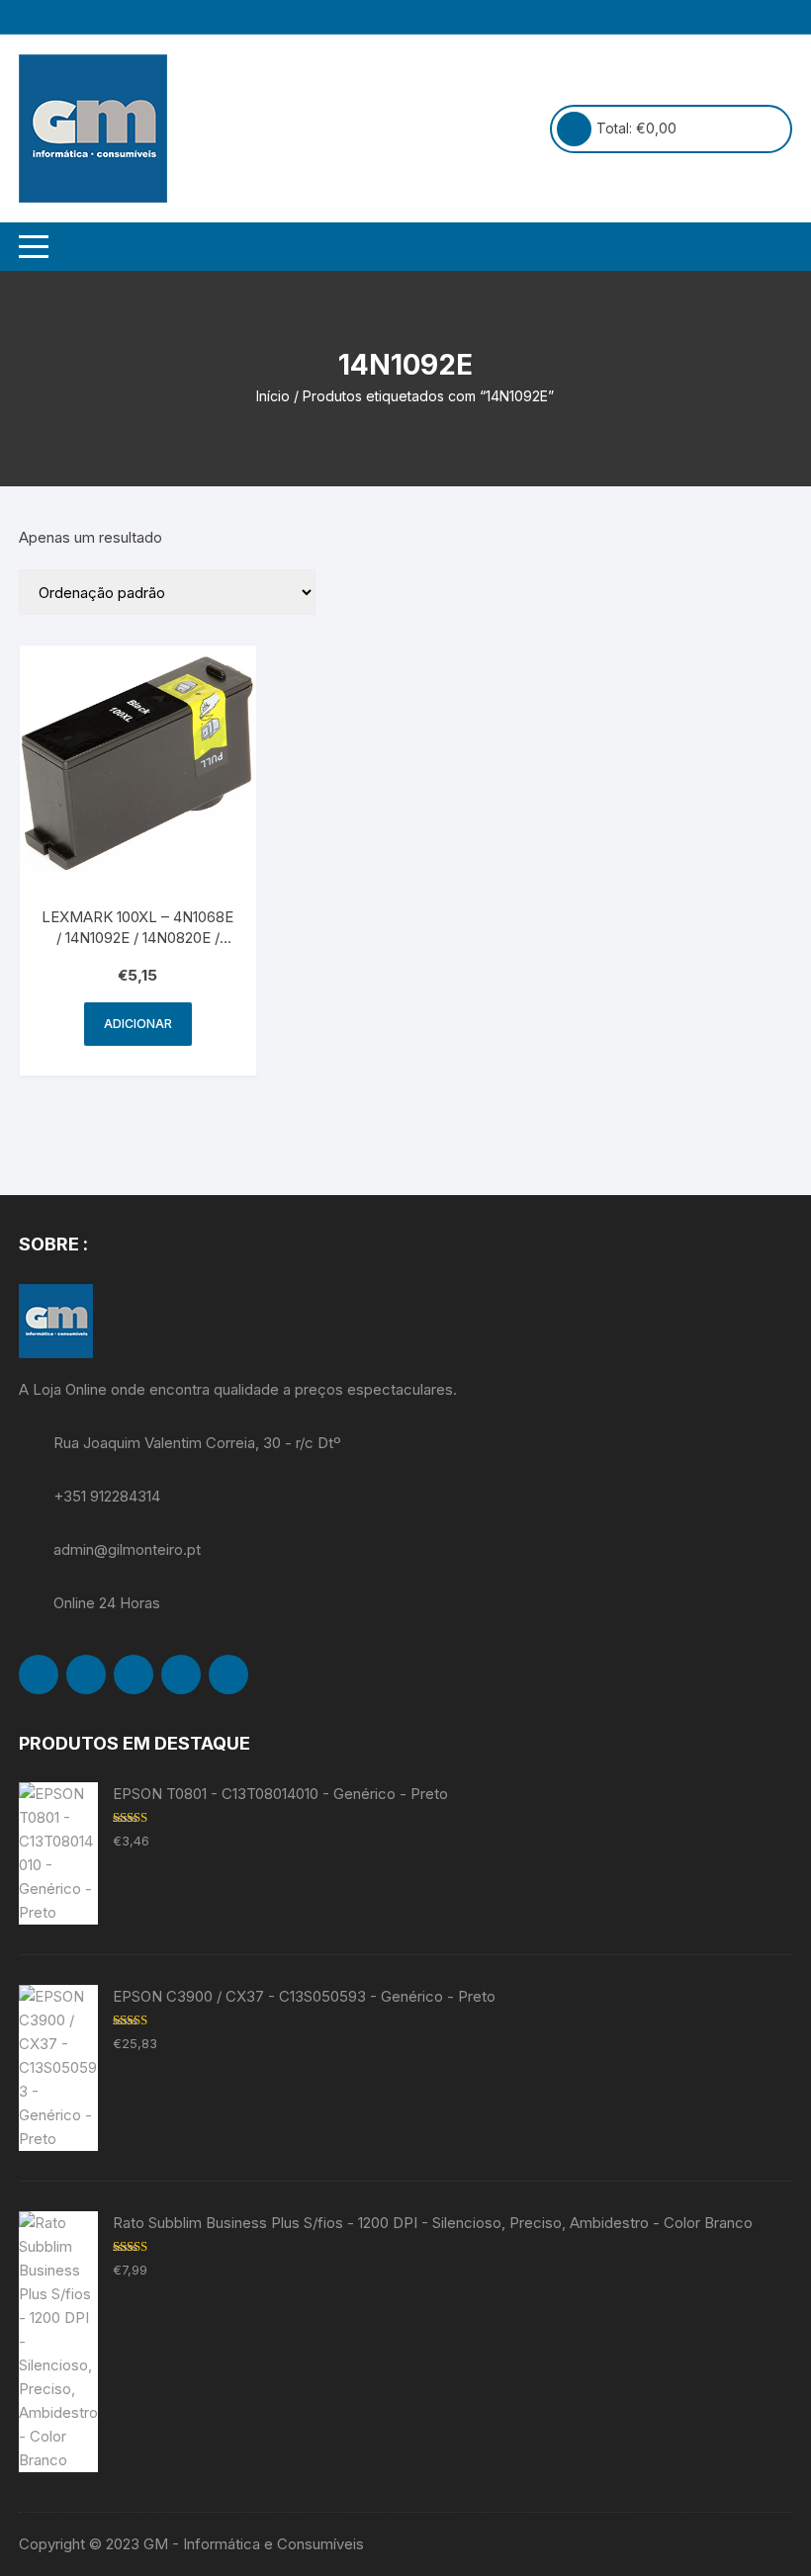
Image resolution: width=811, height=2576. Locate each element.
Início (273, 396)
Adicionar (138, 1024)
